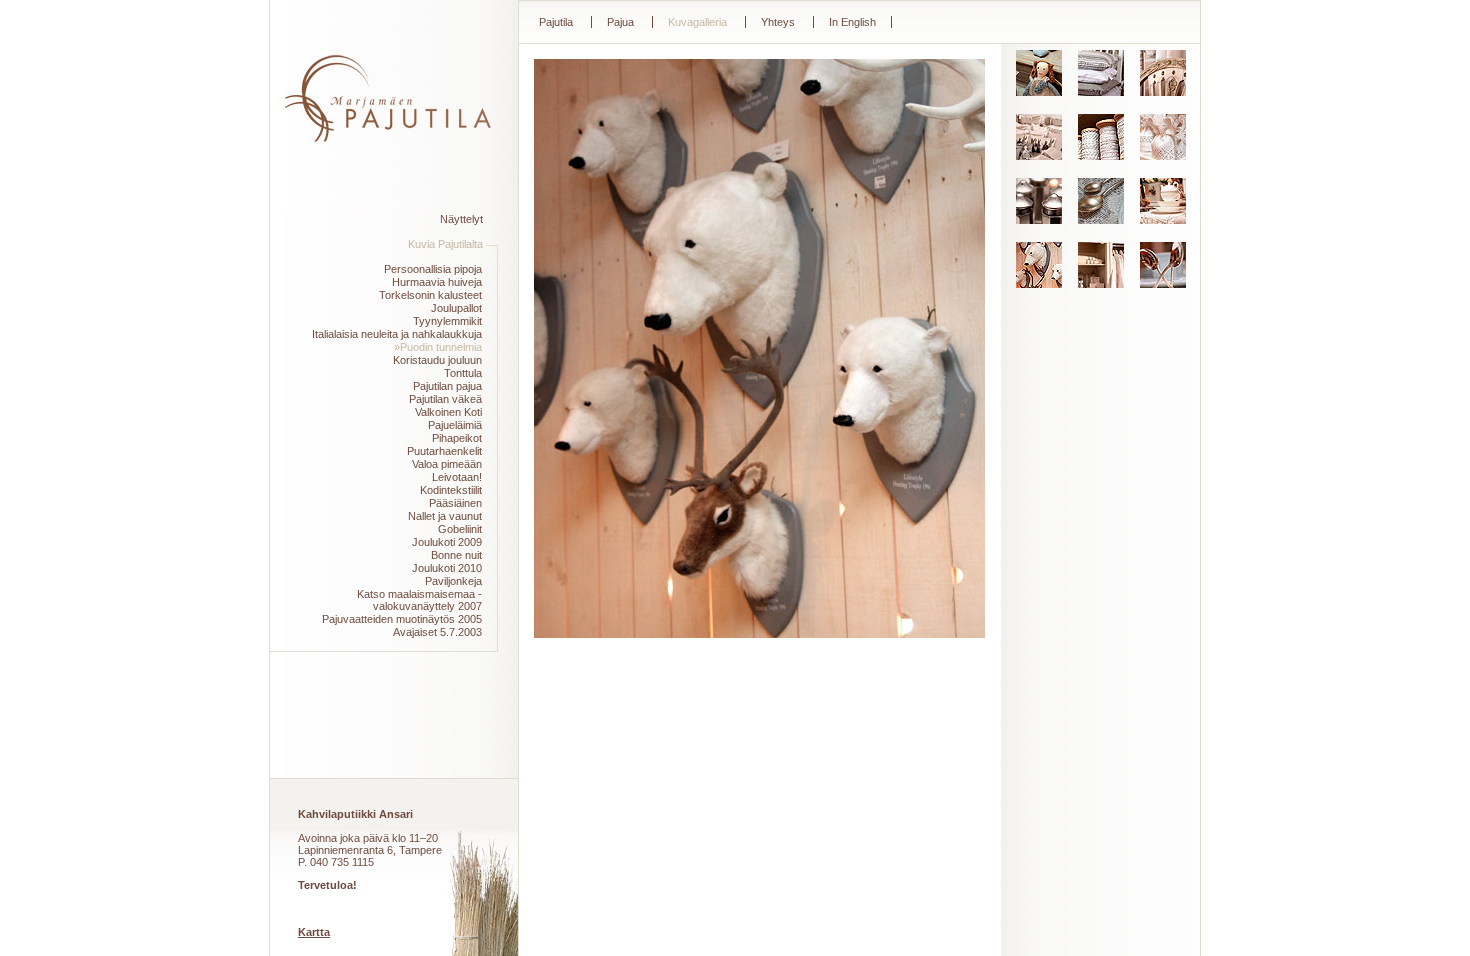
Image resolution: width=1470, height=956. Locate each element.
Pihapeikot (457, 438)
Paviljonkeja (453, 581)
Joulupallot (456, 308)
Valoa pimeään (447, 464)
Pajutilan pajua (447, 386)
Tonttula (463, 373)
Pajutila (556, 22)
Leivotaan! (457, 477)
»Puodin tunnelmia (438, 347)
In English (852, 22)
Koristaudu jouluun (437, 360)
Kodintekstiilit (451, 490)
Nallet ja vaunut (445, 516)
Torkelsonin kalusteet (430, 295)
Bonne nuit (456, 555)
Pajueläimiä (455, 425)
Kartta (314, 932)
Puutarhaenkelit (444, 451)
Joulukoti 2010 (447, 568)
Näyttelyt (461, 219)
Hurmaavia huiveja (437, 282)
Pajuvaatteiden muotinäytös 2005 (402, 619)
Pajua (620, 22)
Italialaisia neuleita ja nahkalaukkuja (397, 334)
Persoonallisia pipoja (433, 269)
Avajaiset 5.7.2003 (437, 632)
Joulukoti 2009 (447, 542)
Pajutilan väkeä (445, 399)
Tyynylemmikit (447, 321)
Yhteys (778, 22)
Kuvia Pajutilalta (445, 244)
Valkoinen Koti (448, 412)
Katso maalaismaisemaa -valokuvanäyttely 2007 (419, 600)
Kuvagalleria (697, 22)
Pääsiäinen (455, 503)
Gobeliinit (460, 529)
